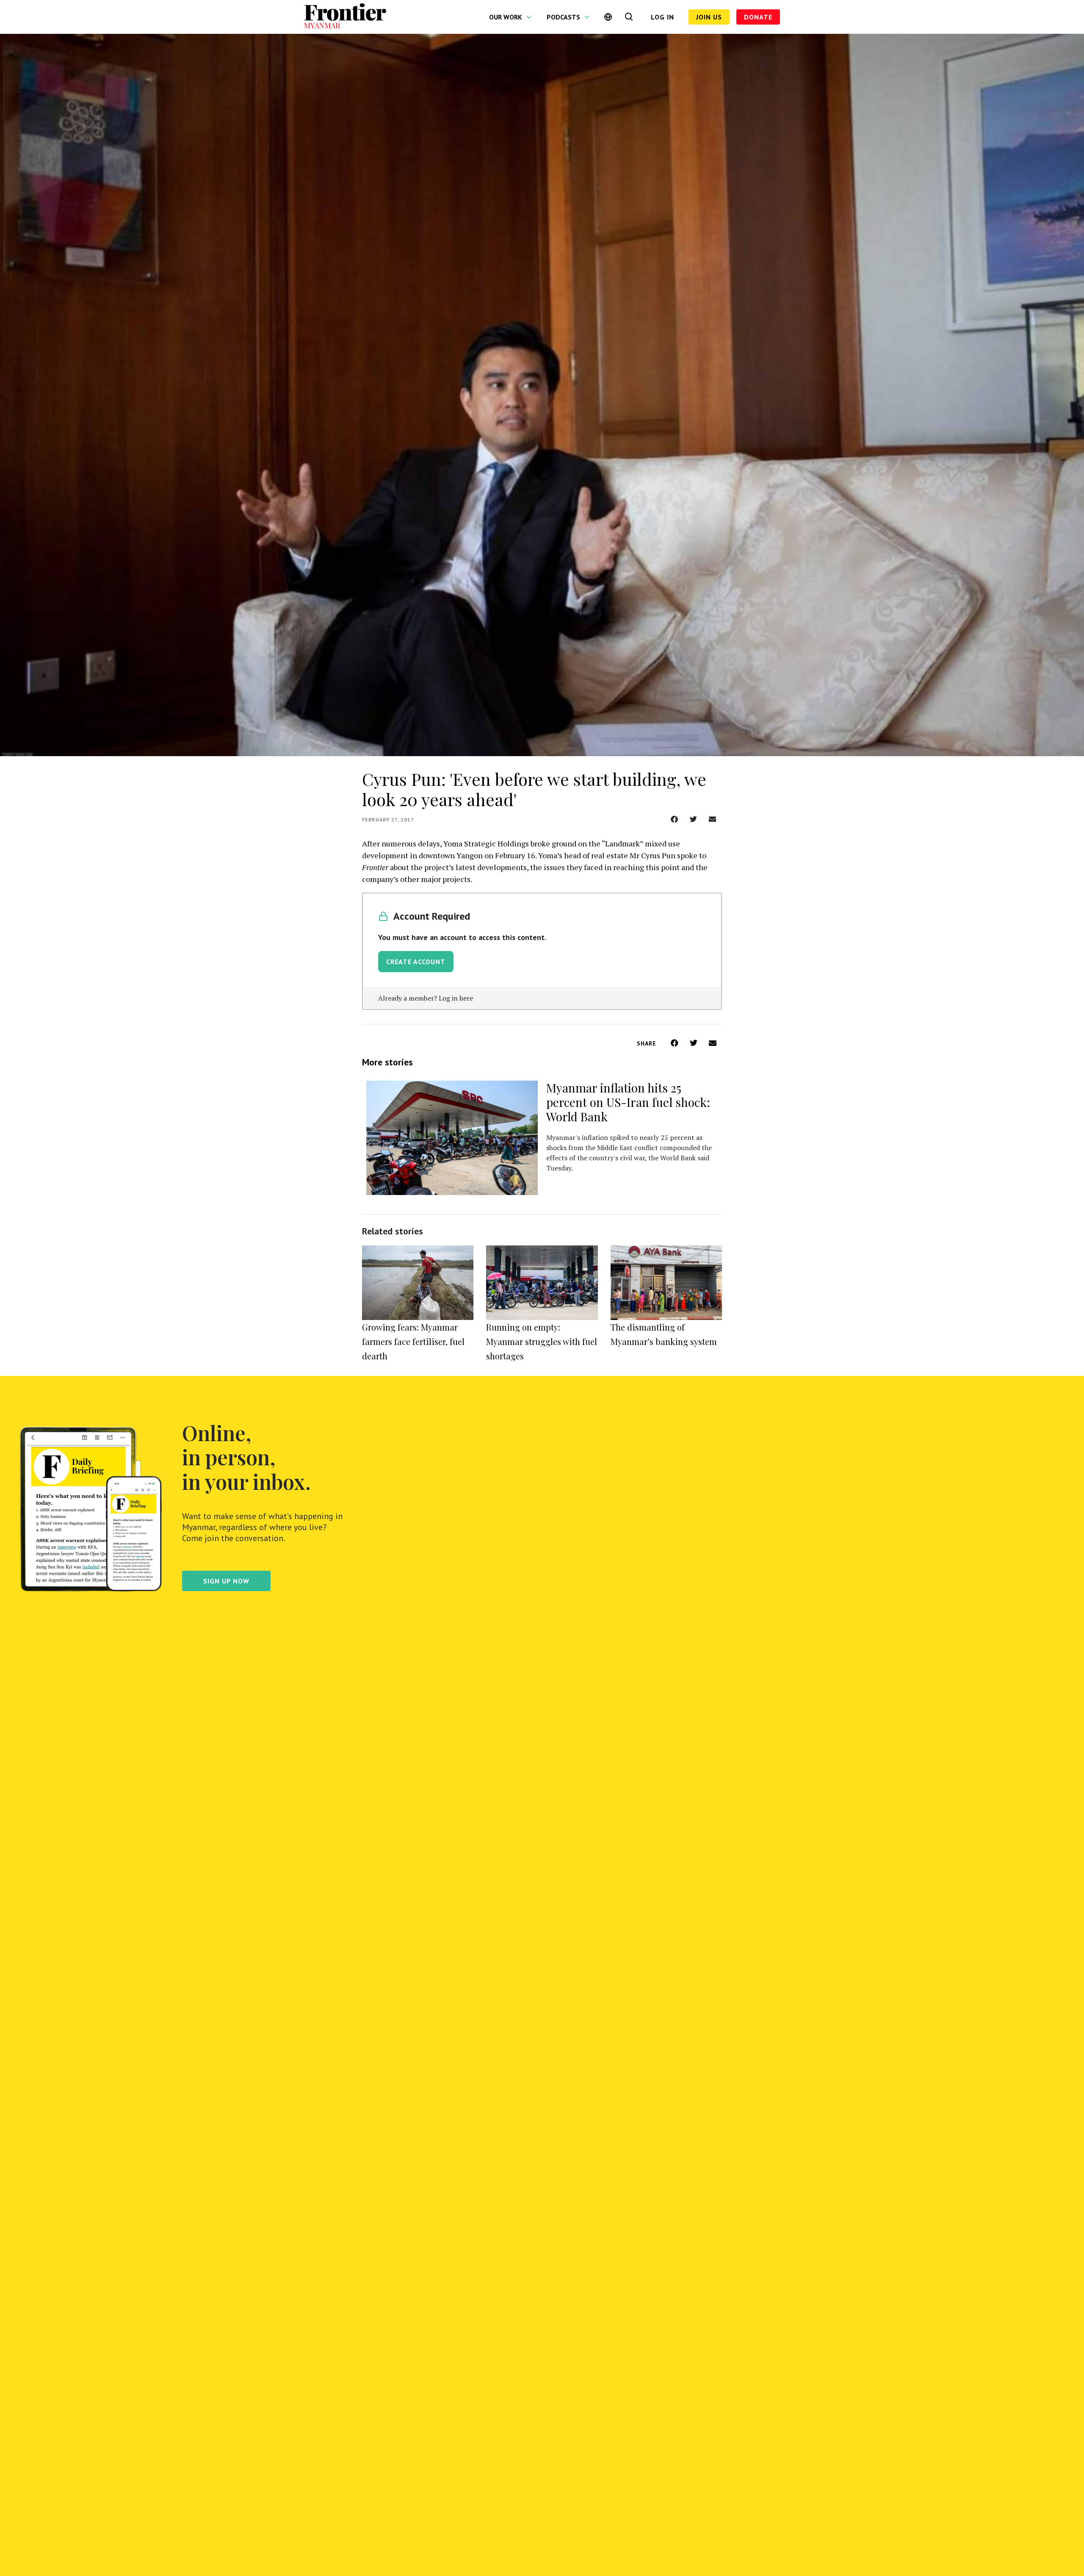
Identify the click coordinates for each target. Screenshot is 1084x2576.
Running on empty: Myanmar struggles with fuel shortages (542, 1341)
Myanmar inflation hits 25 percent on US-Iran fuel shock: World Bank (628, 1102)
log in (662, 17)
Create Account (416, 962)
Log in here (456, 998)
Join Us (709, 17)
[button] (674, 819)
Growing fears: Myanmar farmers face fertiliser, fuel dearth (413, 1341)
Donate (758, 17)
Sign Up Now (226, 1581)
